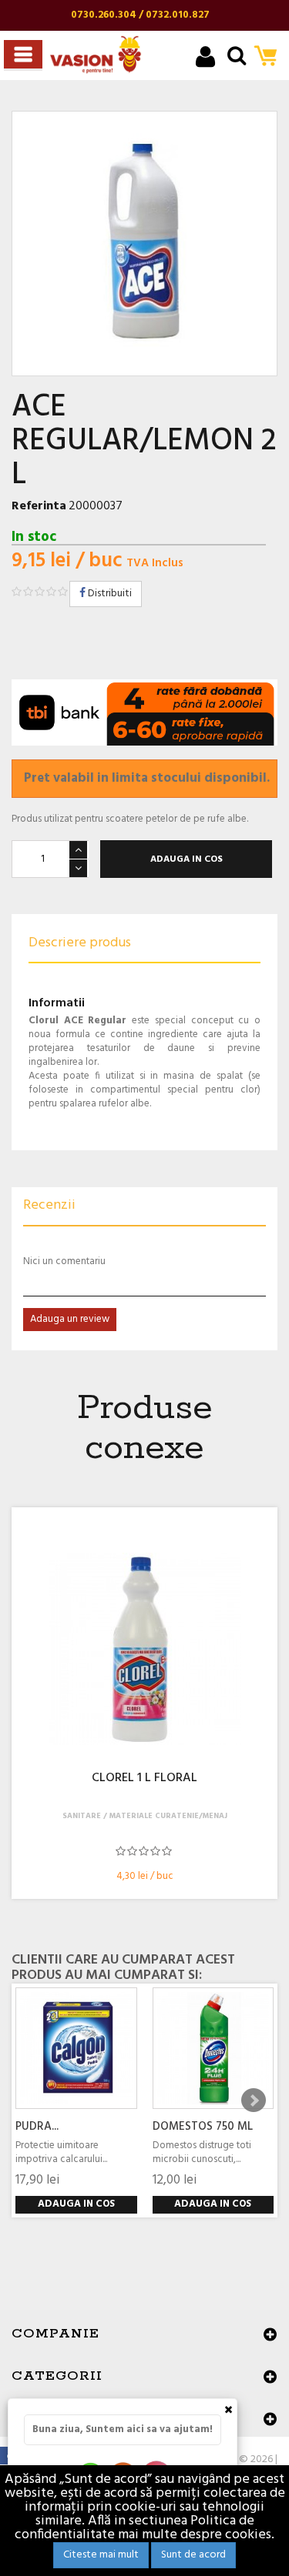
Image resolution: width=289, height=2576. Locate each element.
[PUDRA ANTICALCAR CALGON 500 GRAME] (76, 2048)
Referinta (39, 506)
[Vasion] (96, 55)
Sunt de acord (193, 2555)
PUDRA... (37, 2127)
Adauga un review (70, 1319)
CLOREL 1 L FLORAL (144, 1779)
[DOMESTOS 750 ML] (213, 2048)
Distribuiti (109, 594)
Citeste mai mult (101, 2555)
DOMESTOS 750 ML (203, 2127)
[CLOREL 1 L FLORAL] (144, 1649)
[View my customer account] (205, 59)
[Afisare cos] (270, 57)
